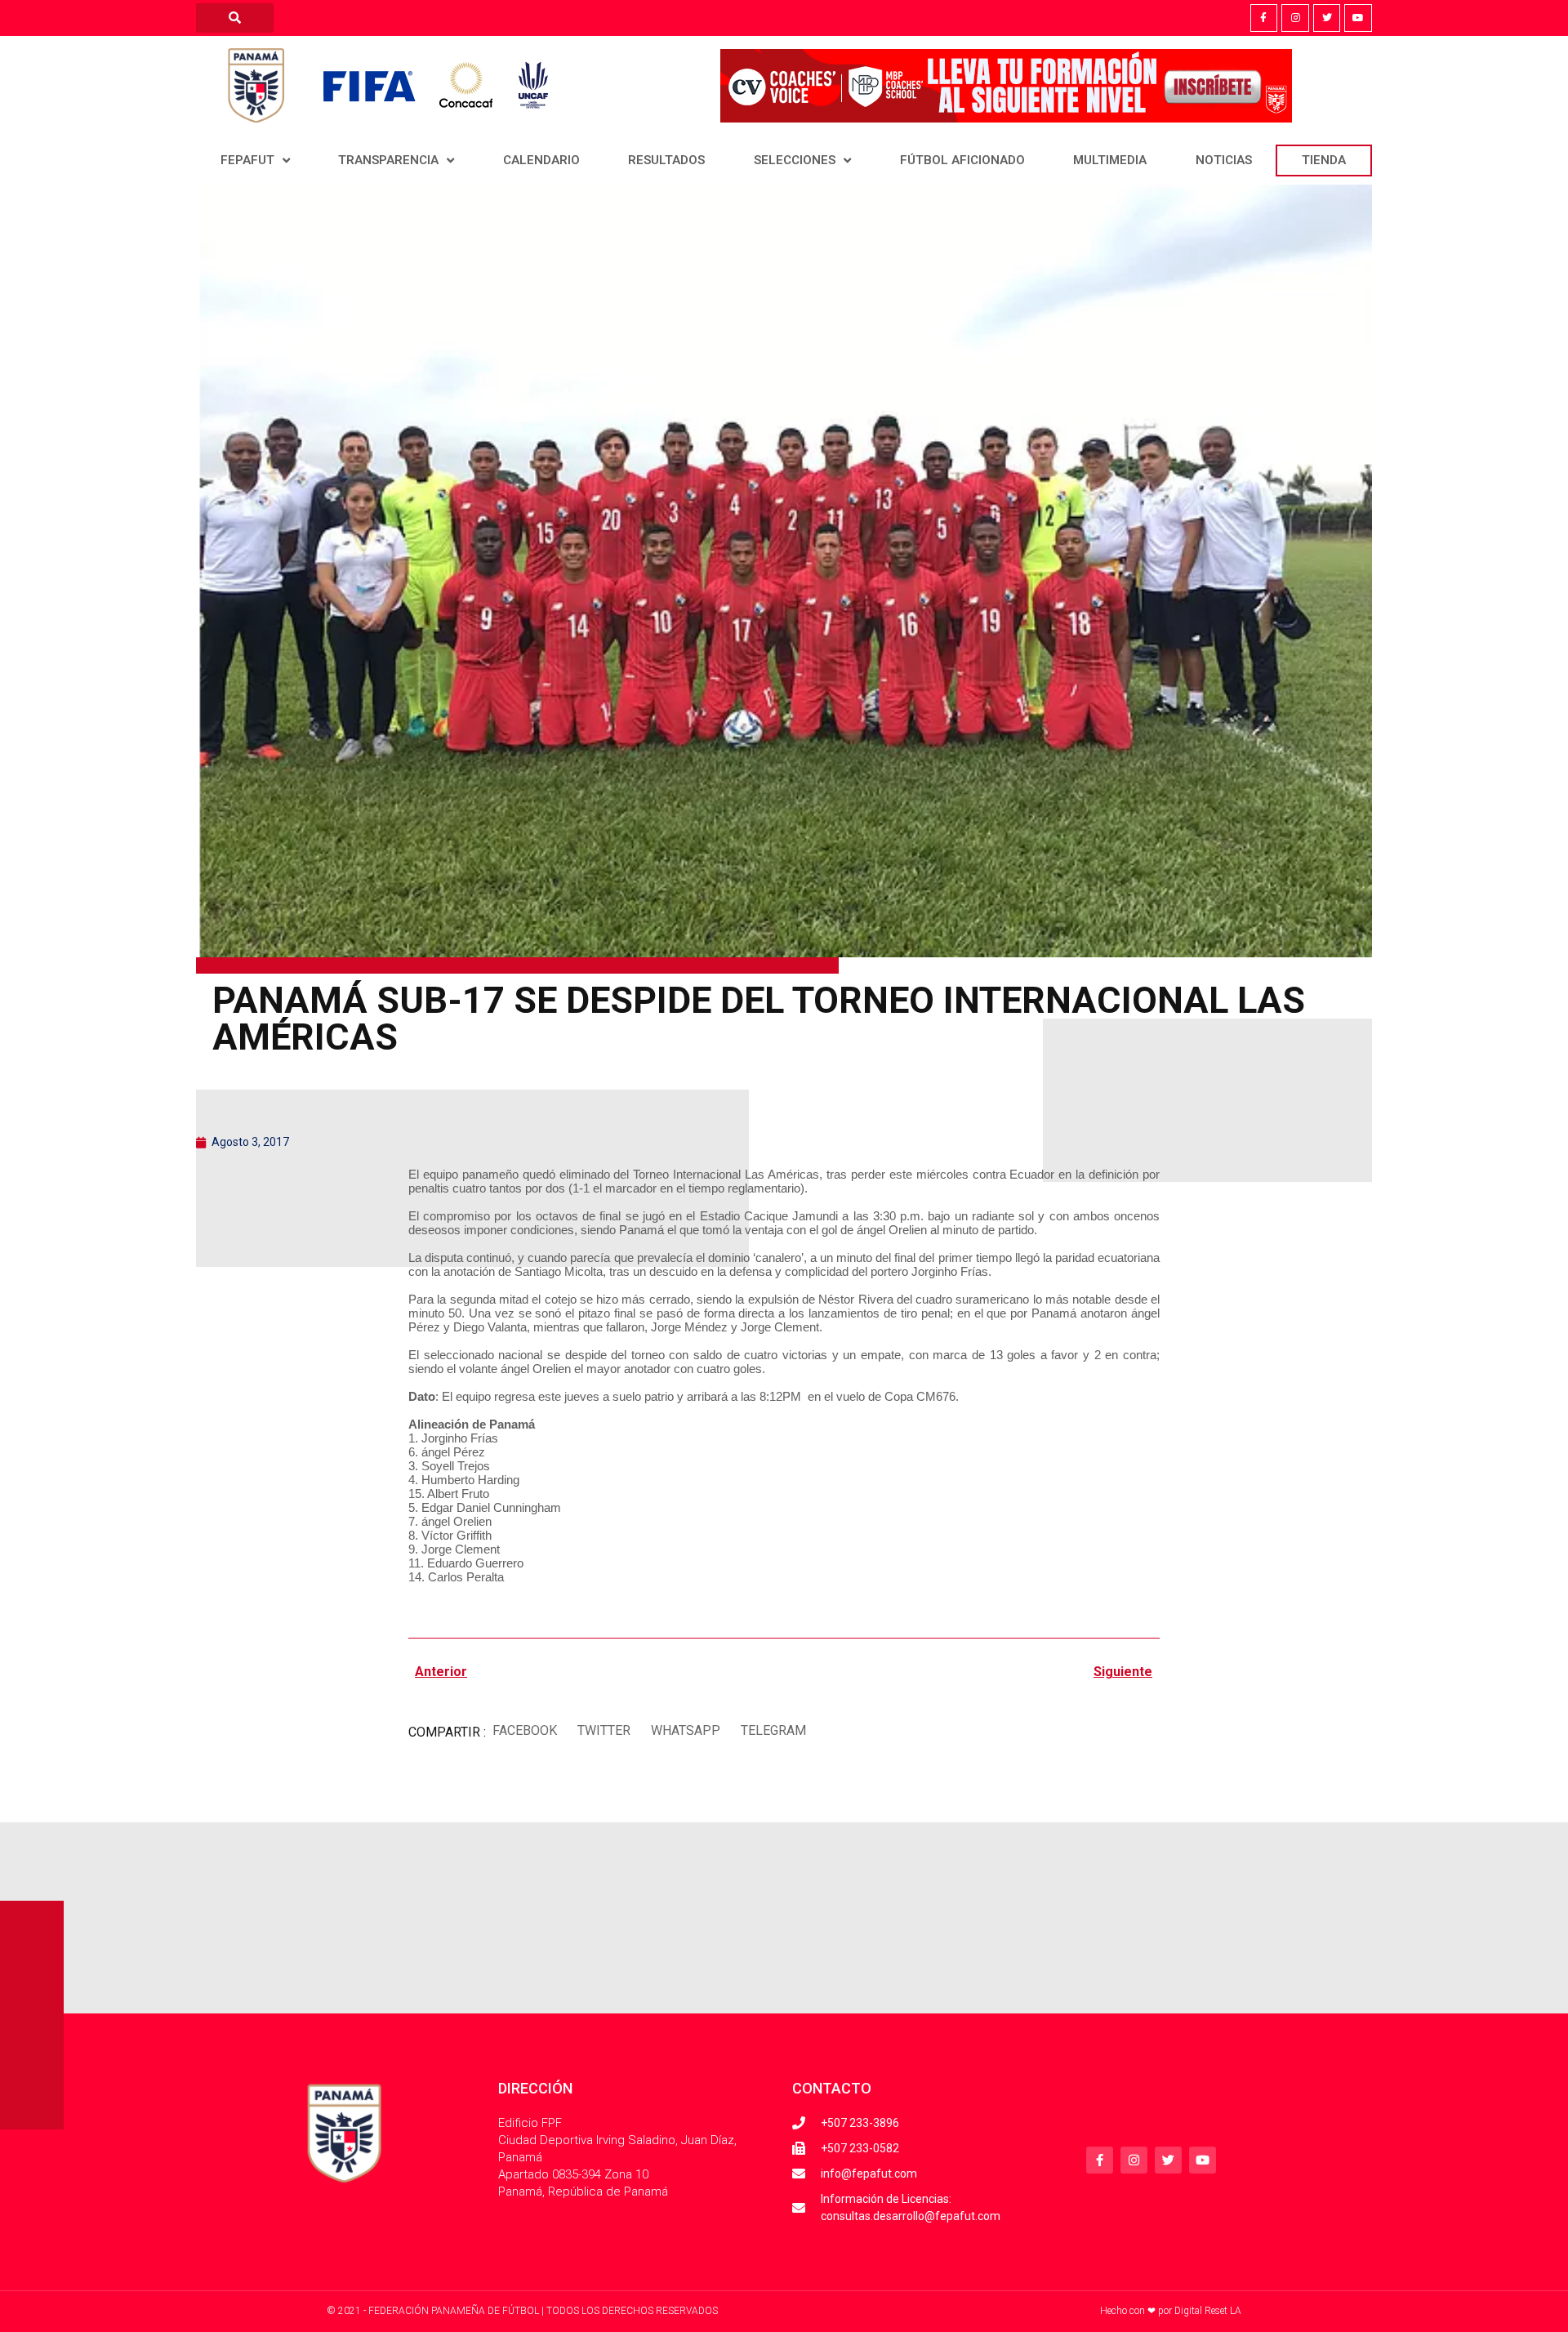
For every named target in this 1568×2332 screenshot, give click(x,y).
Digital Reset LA (1208, 2311)
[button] (524, 1730)
